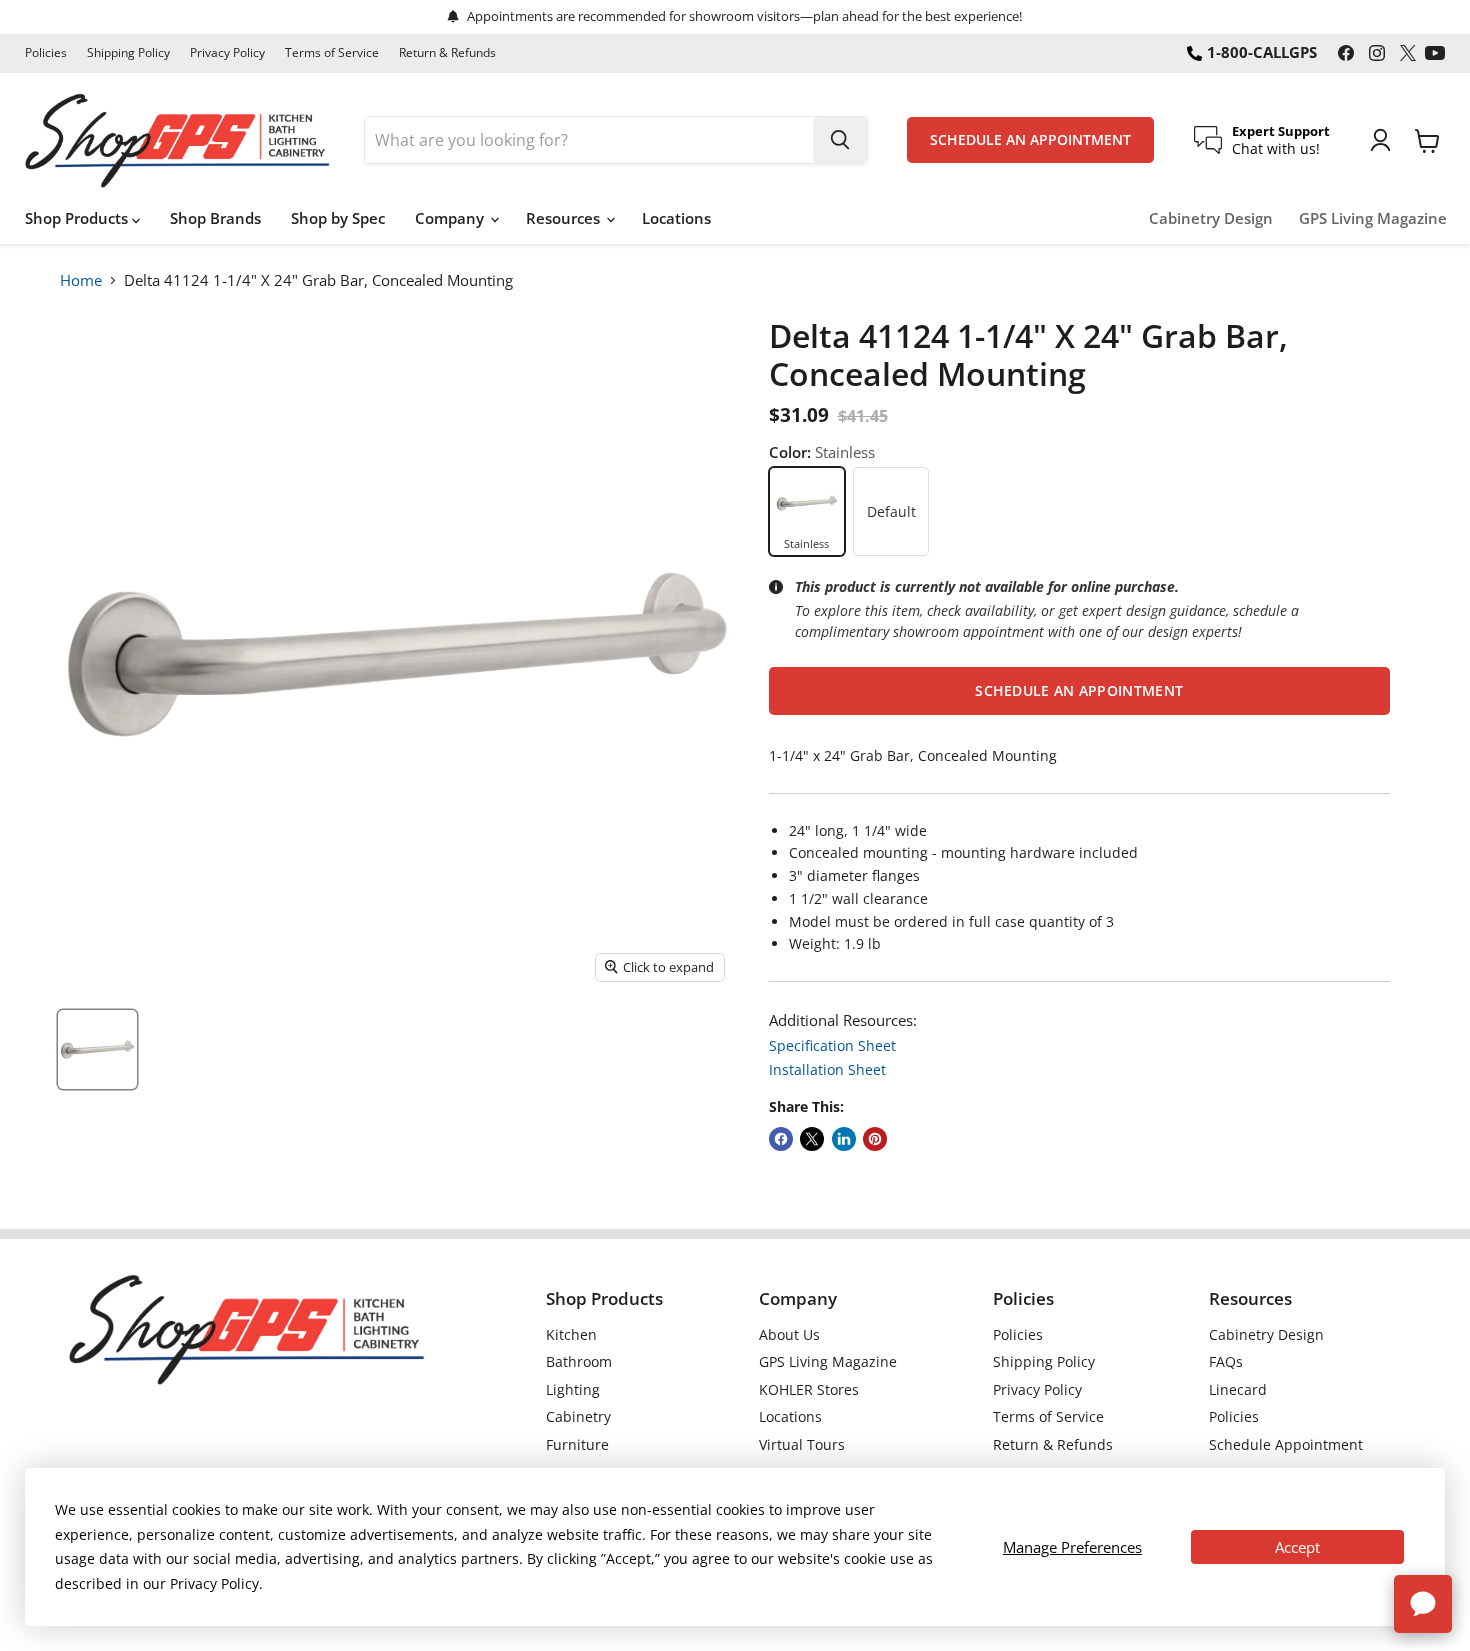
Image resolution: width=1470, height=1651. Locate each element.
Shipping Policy (128, 53)
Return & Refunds (447, 53)
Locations (676, 218)
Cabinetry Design (1211, 218)
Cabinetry (578, 1416)
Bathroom (579, 1361)
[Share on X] (812, 1139)
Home (81, 280)
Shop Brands (215, 218)
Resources (565, 218)
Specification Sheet (832, 1045)
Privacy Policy (227, 53)
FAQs (1226, 1361)
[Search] (840, 140)
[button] (1079, 691)
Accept (1297, 1547)
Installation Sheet (827, 1069)
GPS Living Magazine (1373, 218)
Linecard (1238, 1389)
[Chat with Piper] (1423, 1604)
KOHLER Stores (809, 1389)
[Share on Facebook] (781, 1139)
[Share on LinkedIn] (844, 1139)
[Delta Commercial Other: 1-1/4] (97, 1049)
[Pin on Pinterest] (875, 1139)
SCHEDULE (1030, 140)
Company (451, 218)
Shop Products (78, 218)
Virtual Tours (802, 1444)
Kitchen (571, 1334)
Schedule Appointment (1286, 1444)
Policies (46, 53)
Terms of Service (332, 53)
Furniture (577, 1444)
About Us (789, 1334)
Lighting (573, 1389)
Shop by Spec (338, 218)
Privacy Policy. (216, 1583)
